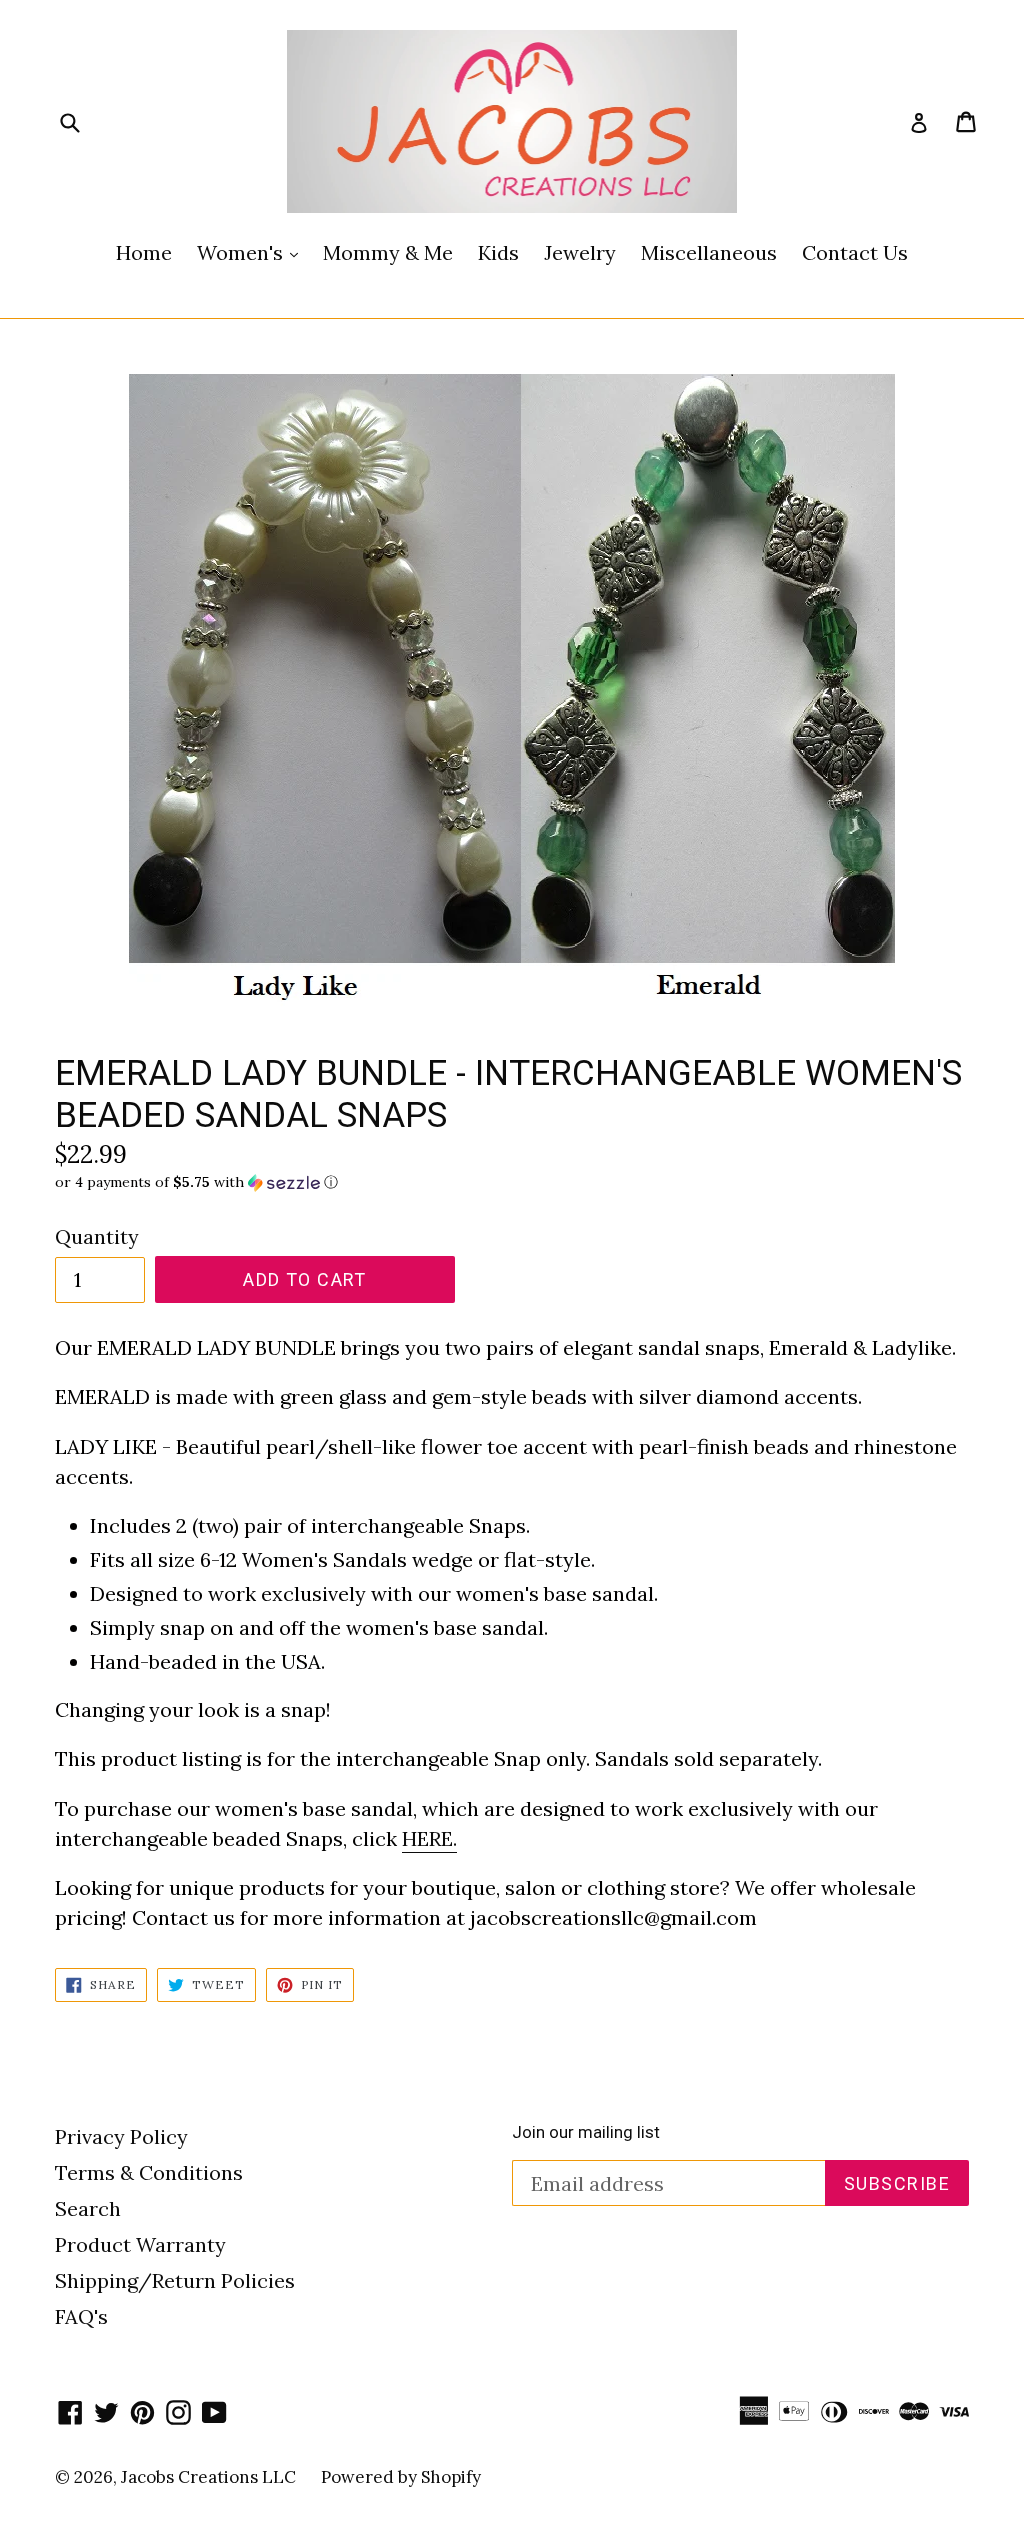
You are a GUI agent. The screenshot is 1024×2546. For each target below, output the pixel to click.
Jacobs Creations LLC (208, 2477)
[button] (512, 1182)
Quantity (97, 1236)
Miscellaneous (709, 252)
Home (144, 252)
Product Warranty (140, 2244)
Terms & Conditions (149, 2172)
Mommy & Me (388, 252)
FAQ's (81, 2316)
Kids (498, 252)
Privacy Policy (121, 2136)
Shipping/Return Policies (175, 2280)
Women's (252, 252)
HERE (427, 1838)
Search (88, 2208)
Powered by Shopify (401, 2477)
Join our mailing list (586, 2132)
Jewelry (580, 252)
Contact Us (855, 252)
